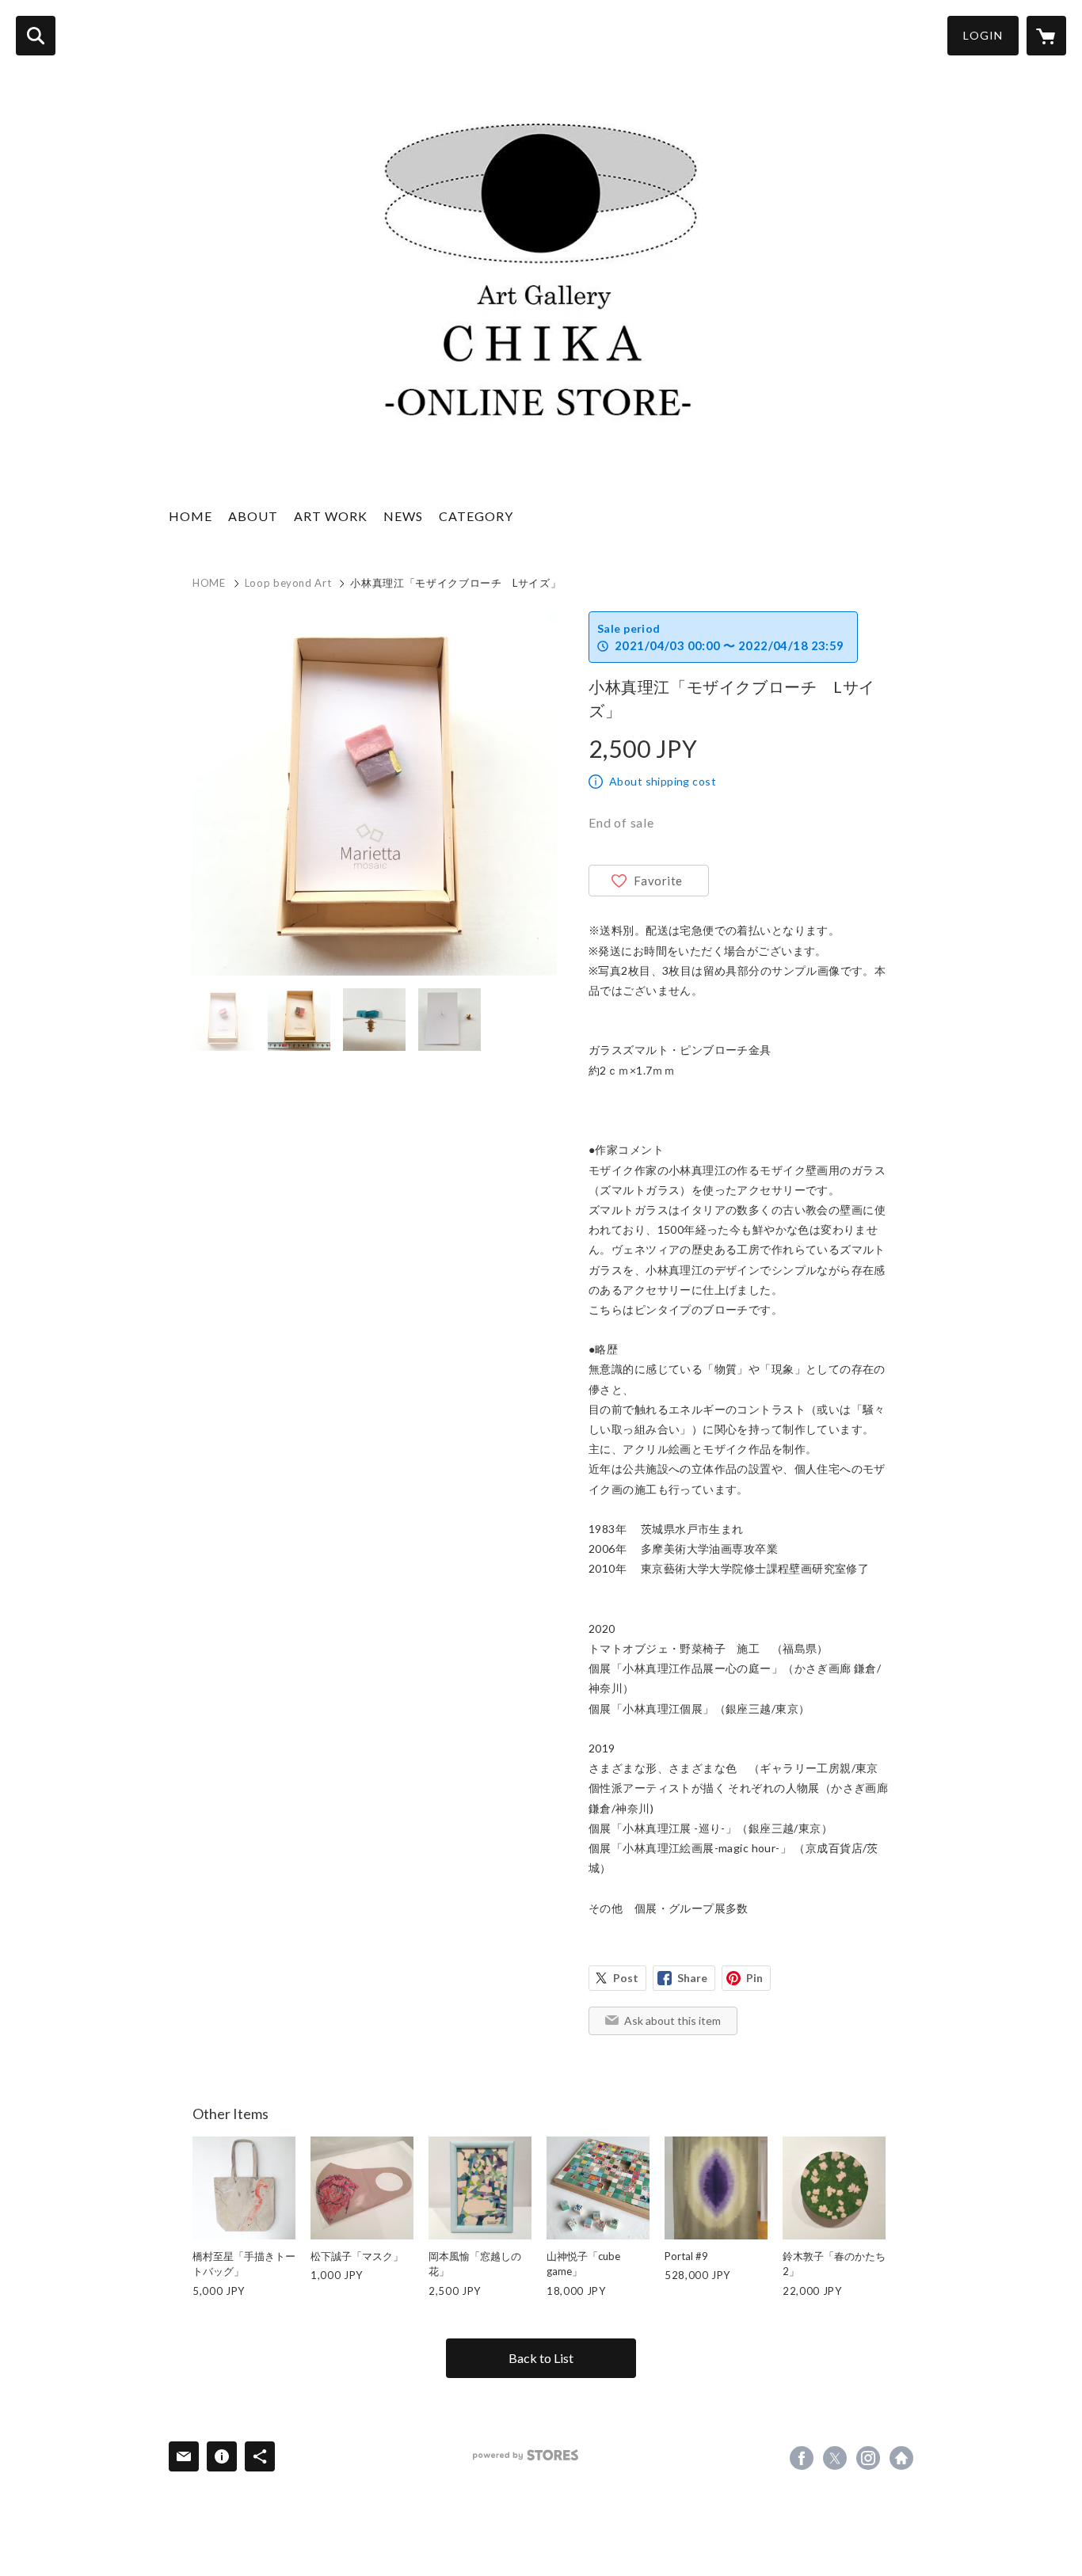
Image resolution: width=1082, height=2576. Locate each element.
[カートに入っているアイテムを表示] (1046, 36)
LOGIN (983, 35)
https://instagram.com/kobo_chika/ (868, 2458)
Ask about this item (672, 2020)
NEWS (403, 516)
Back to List (541, 2358)
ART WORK (331, 516)
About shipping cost (663, 781)
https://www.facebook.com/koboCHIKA (802, 2458)
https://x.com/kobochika (835, 2458)
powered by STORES (526, 2455)
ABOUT (253, 516)
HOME (190, 516)
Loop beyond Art (288, 583)
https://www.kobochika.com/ (901, 2458)
